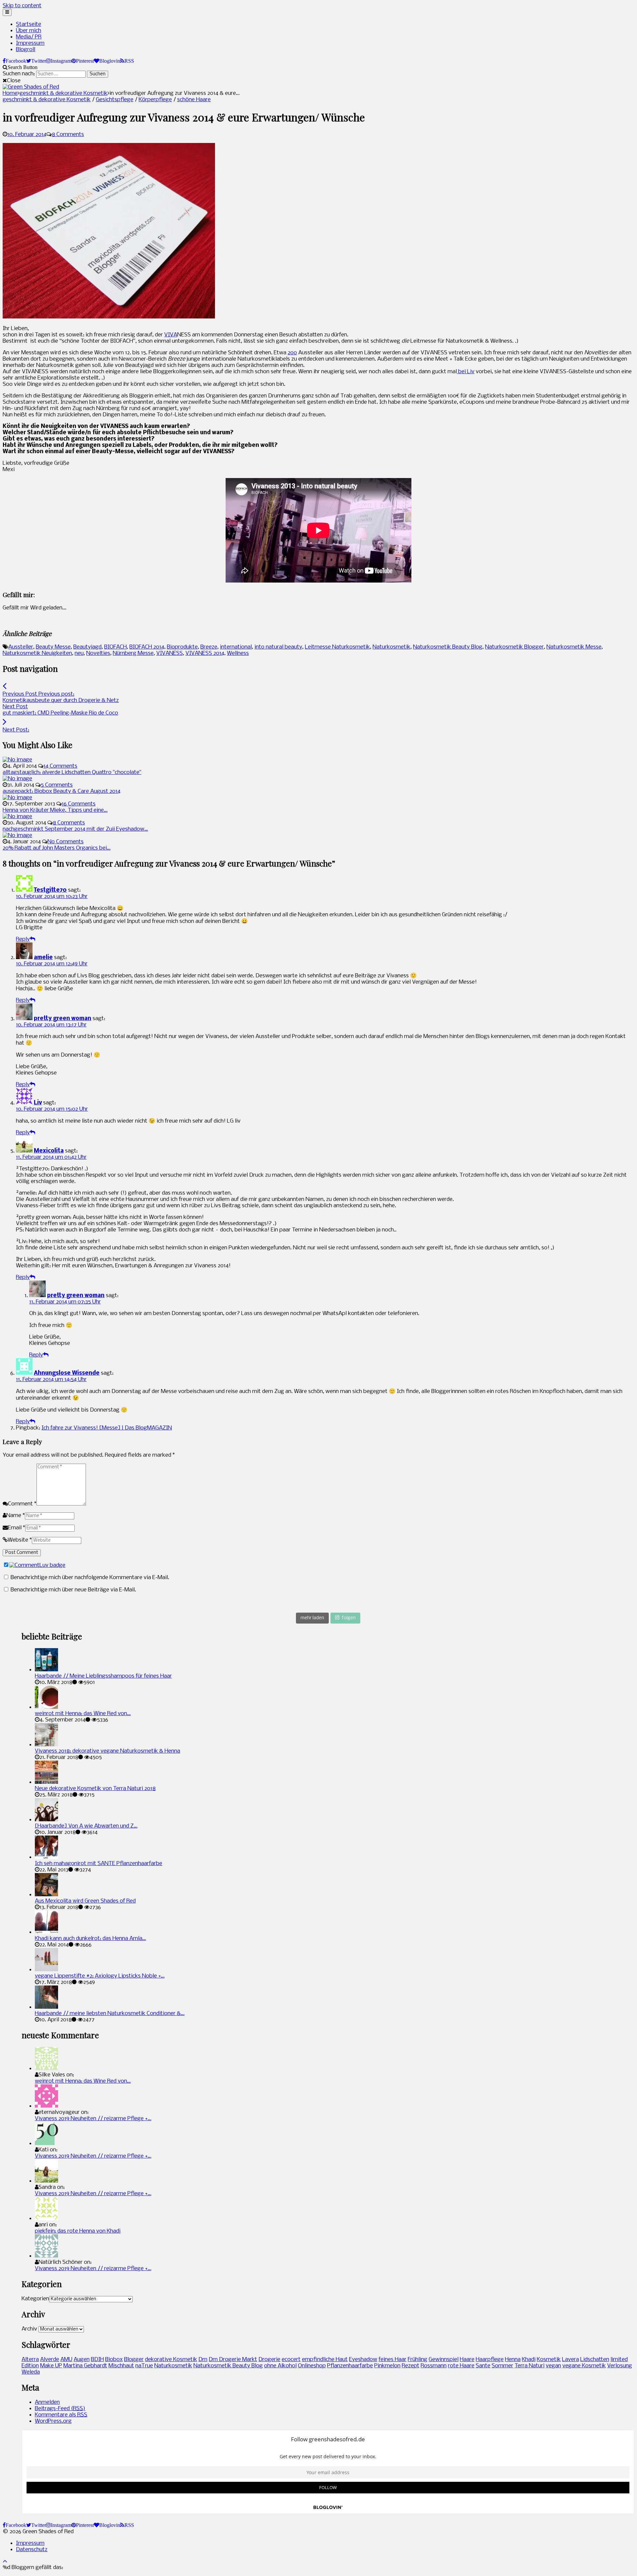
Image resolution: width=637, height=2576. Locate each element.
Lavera (570, 2360)
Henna (513, 2360)
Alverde (50, 2360)
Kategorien (35, 2299)
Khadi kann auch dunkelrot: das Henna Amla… (90, 1939)
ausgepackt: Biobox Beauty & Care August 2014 (62, 791)
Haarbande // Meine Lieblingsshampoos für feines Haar (103, 1676)
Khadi (529, 2360)
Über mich (29, 31)
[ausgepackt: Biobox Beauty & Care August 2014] (17, 779)
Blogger (134, 2360)
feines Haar (392, 2360)
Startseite (29, 24)
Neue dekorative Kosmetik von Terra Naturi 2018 (95, 1789)
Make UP (51, 2366)
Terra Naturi (530, 2366)
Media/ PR (29, 37)
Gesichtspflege (115, 100)
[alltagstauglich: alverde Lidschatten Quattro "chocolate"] (17, 760)
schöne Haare (194, 100)
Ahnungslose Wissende (67, 1373)
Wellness (238, 653)
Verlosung (620, 2366)
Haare (467, 2360)
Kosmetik (549, 2360)
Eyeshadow (363, 2360)
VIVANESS (170, 653)
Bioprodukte (182, 647)
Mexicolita (49, 1151)
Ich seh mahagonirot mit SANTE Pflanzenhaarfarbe (99, 1864)
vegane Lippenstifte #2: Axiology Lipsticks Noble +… (100, 1976)
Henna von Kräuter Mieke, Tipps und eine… (55, 810)
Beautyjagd (87, 647)
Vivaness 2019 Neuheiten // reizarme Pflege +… (93, 2119)
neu (79, 653)
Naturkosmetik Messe (574, 647)
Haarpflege (490, 2360)
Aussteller (21, 647)
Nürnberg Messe (133, 653)
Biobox (114, 2360)
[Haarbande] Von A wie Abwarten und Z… (86, 1826)
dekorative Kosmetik (171, 2360)
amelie (43, 958)
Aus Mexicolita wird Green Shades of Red (85, 1901)
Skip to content (22, 6)
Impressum (30, 43)
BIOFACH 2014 (147, 647)
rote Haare (461, 2366)
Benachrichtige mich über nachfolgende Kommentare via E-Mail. (90, 1578)
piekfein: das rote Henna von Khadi (78, 2231)
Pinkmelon (387, 2366)
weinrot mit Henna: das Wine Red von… (83, 1714)
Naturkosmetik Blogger (514, 647)
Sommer (502, 2366)
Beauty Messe (53, 647)
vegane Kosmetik (584, 2366)
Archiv (29, 2329)
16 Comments (79, 804)
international (236, 647)
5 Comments (57, 785)
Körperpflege (155, 100)
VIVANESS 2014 (205, 653)
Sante (483, 2366)
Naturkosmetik (391, 647)
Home (10, 93)
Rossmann (434, 2366)
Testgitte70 (50, 890)
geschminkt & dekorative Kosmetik (64, 93)
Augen (82, 2360)
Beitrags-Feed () (60, 2409)
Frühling (418, 2360)
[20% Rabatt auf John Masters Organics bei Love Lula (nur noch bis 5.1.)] (17, 835)
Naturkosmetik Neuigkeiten (37, 653)
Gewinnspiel (444, 2360)
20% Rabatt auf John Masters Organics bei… (57, 848)
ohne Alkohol (280, 2366)
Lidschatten (595, 2360)
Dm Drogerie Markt (233, 2360)
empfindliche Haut (325, 2360)
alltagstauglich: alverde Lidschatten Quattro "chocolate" (72, 772)
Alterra (30, 2360)
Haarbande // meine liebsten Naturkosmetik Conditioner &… (110, 2014)
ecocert (291, 2360)
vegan (553, 2366)
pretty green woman (63, 1019)
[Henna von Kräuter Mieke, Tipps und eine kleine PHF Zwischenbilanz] (17, 798)
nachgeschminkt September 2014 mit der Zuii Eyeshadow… (75, 829)
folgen (349, 1618)
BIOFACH (115, 647)
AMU (66, 2360)
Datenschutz (32, 2550)
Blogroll (26, 50)
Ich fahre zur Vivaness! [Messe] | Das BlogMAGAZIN (107, 1428)
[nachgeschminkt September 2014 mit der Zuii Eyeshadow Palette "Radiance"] (17, 817)
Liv (38, 1103)
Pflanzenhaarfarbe (350, 2366)
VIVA (171, 335)
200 (292, 353)
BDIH (97, 2360)
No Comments (66, 842)
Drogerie (269, 2360)
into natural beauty (278, 647)
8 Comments (68, 135)
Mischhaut (121, 2366)
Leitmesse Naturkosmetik (337, 647)
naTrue (144, 2366)
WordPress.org (53, 2421)
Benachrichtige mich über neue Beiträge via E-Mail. (73, 1590)
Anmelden (47, 2402)
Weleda (31, 2372)
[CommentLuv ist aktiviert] (37, 1565)
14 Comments (60, 766)
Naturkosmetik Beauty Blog (448, 647)
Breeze (209, 647)
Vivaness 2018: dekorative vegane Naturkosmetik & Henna (107, 1751)
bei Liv (466, 372)
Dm (203, 2360)
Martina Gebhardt (85, 2366)
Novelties (98, 653)
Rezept (411, 2366)
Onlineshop (312, 2366)
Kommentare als (61, 2415)
